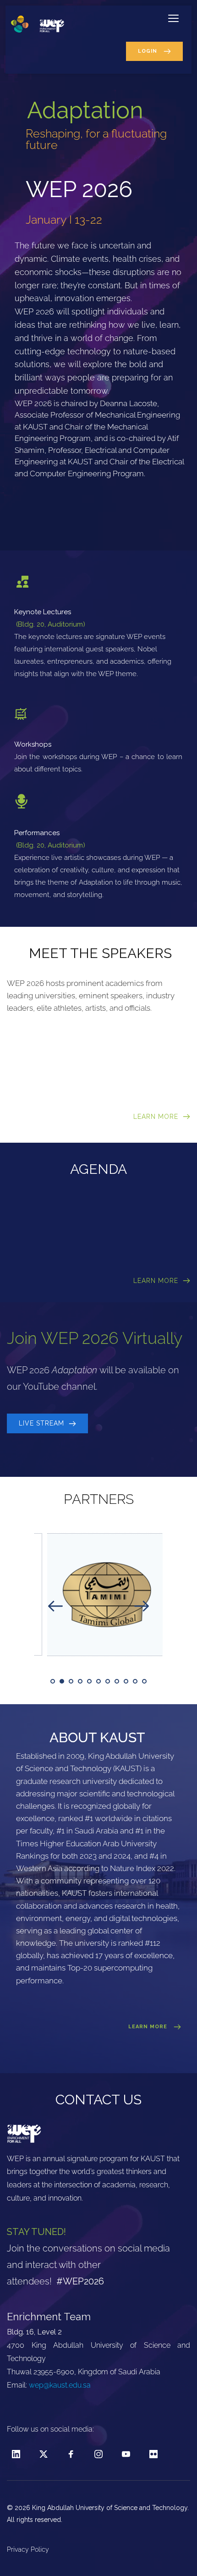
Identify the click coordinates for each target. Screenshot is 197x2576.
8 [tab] (117, 1681)
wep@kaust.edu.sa (60, 2385)
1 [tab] (53, 1681)
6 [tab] (98, 1681)
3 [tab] (71, 1681)
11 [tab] (144, 1681)
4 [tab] (80, 1681)
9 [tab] (126, 1681)
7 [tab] (108, 1681)
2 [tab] (62, 1681)
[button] (173, 18)
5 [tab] (89, 1681)
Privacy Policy (29, 2549)
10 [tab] (135, 1681)
